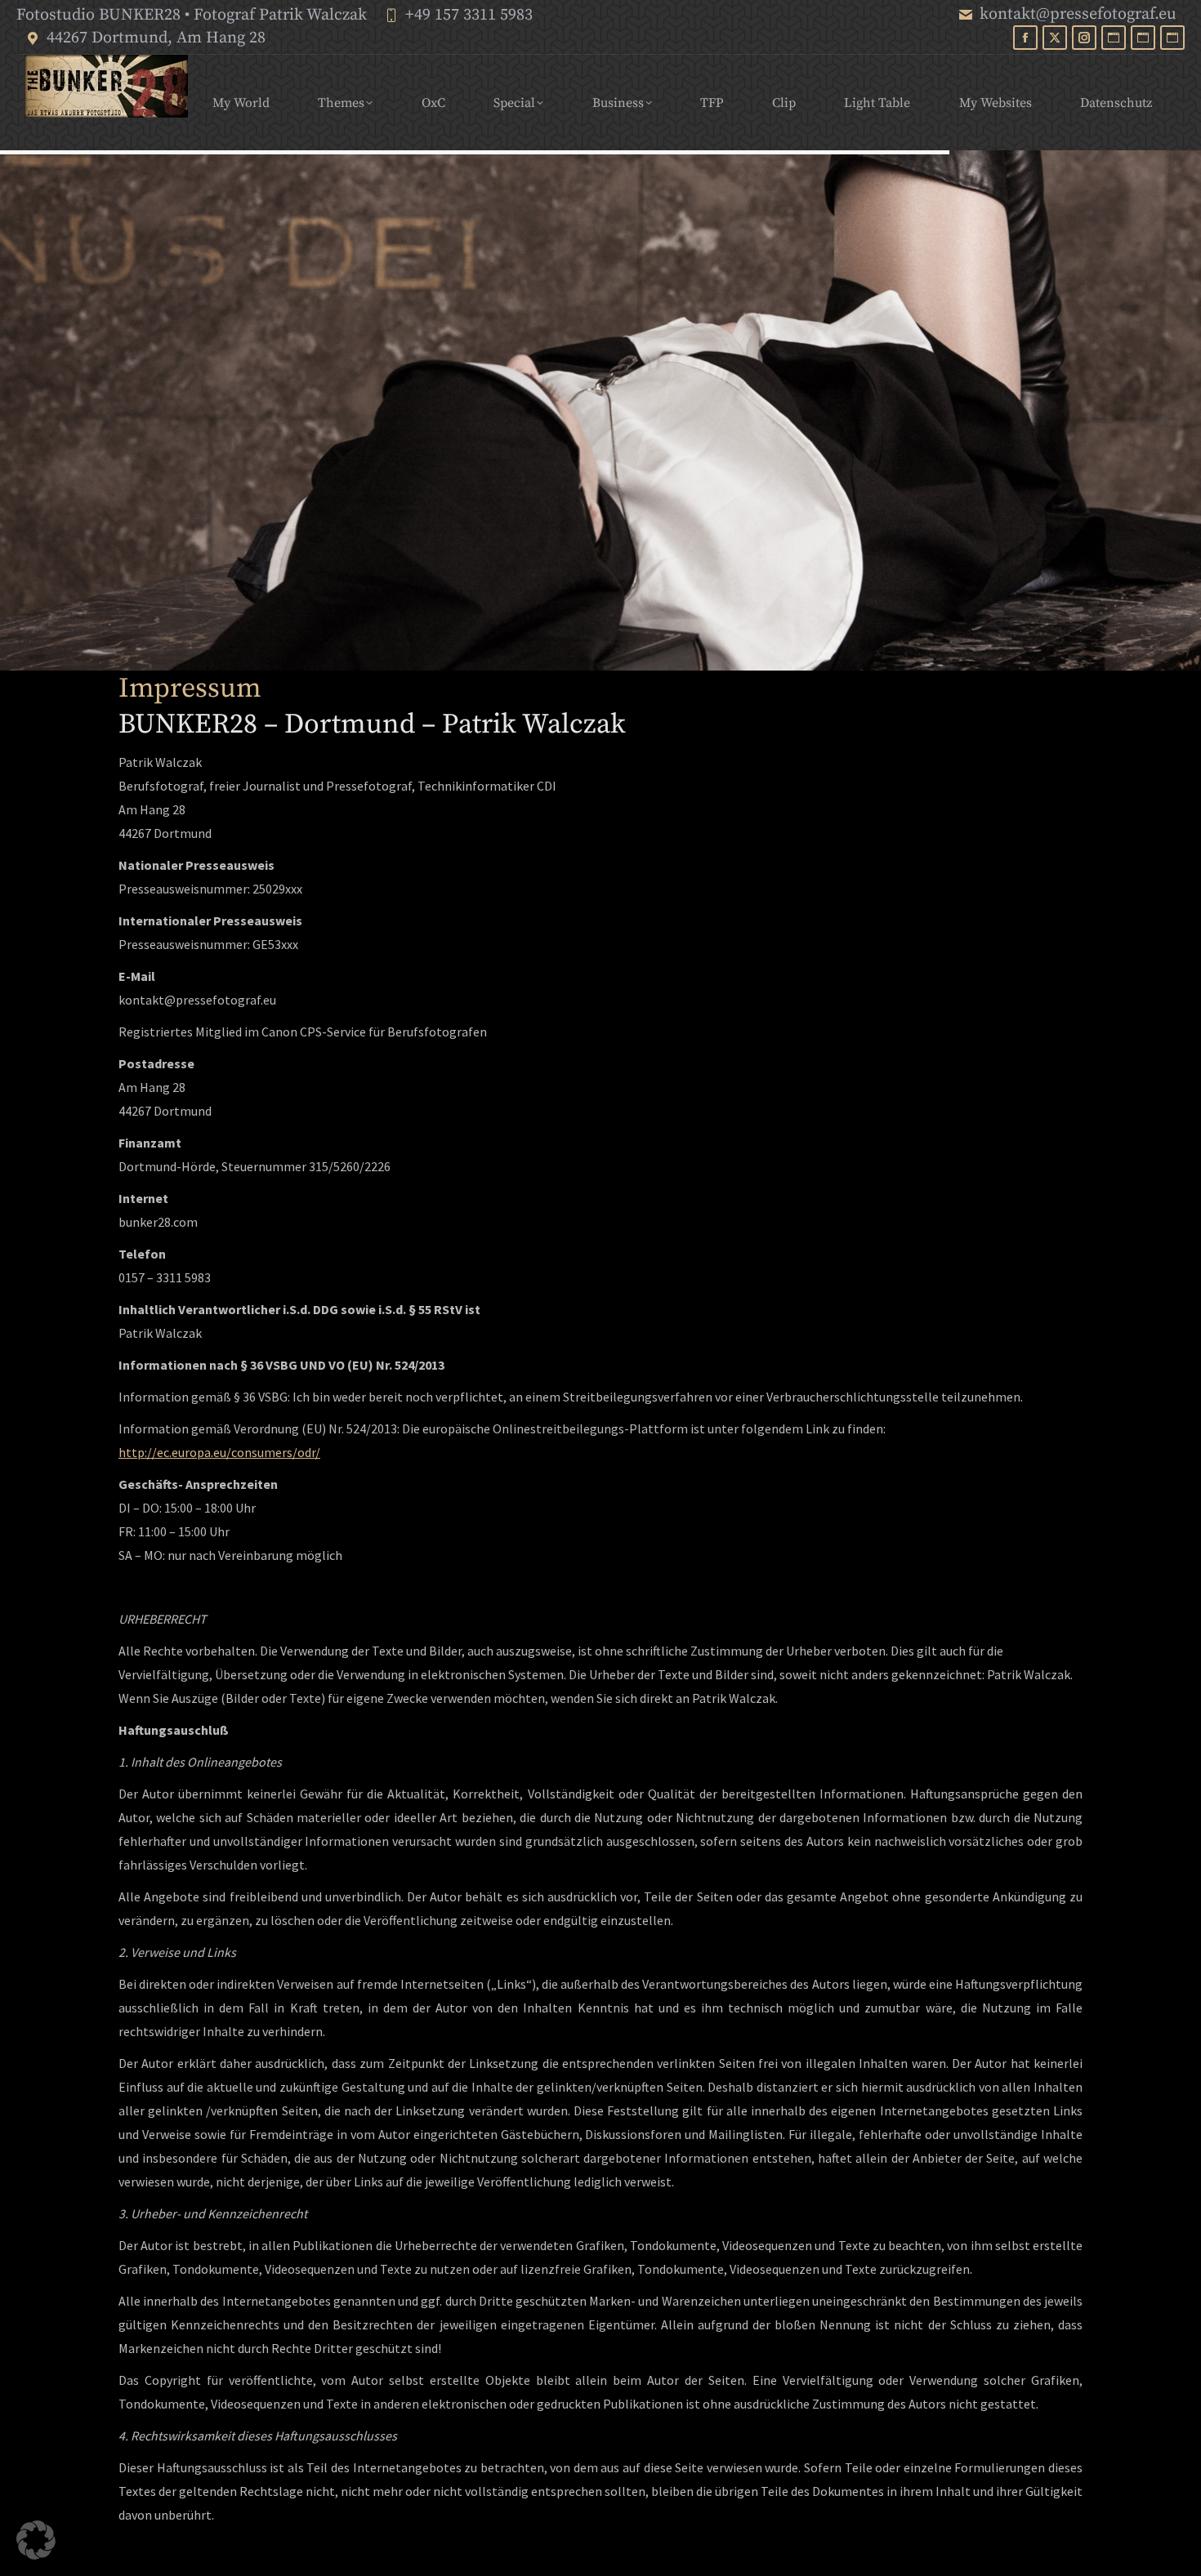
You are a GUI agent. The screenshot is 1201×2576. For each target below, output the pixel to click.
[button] (36, 2540)
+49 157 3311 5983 (469, 15)
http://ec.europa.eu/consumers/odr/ (219, 1452)
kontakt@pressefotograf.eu (1078, 14)
